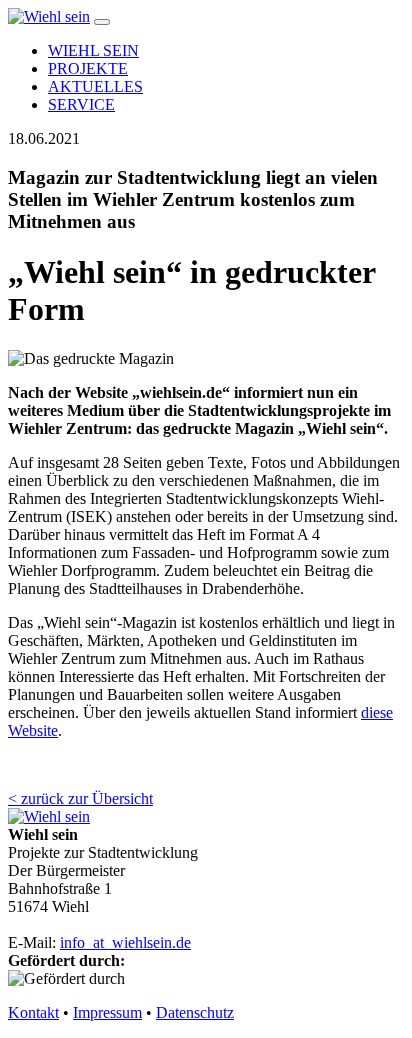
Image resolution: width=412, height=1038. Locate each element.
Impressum (107, 1012)
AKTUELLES (95, 86)
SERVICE (81, 104)
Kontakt (33, 1012)
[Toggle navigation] (102, 22)
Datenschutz (195, 1012)
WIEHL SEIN (93, 50)
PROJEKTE (88, 68)
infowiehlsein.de (125, 942)
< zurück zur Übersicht (80, 798)
